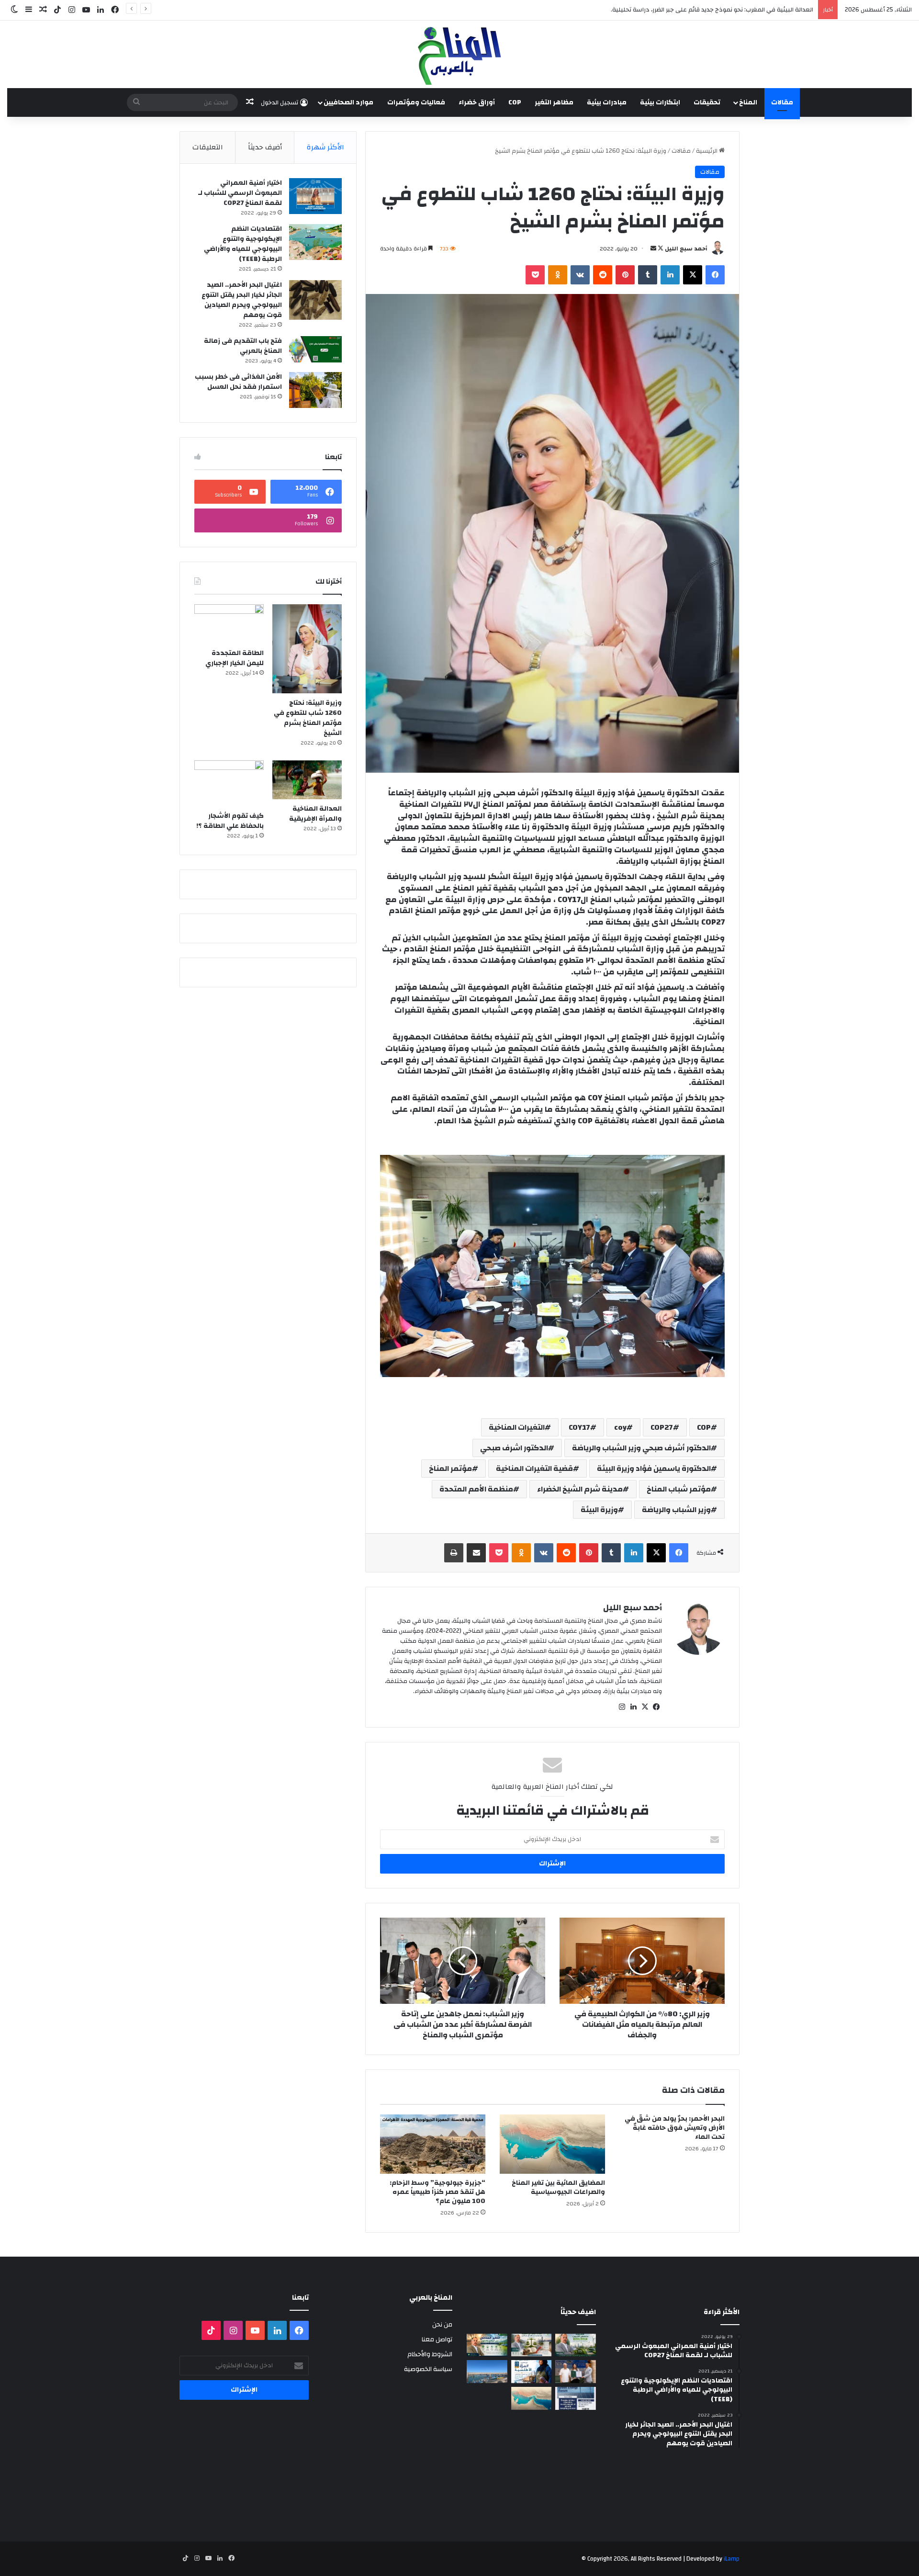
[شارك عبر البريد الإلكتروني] (476, 1553)
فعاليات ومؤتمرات (416, 102)
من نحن (442, 2324)
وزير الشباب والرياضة (676, 1510)
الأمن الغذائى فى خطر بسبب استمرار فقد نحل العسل (238, 382)
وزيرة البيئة (599, 1510)
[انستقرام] (622, 1707)
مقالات (782, 102)
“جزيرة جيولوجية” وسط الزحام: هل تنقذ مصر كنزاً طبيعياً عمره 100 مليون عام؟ (437, 2192)
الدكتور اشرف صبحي (514, 1448)
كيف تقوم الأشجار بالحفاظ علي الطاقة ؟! (230, 821)
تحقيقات (707, 102)
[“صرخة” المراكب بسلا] (487, 2372)
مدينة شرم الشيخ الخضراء (580, 1489)
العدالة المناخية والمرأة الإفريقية (315, 814)
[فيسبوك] (715, 275)
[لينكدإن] (670, 275)
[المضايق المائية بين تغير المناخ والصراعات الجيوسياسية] (552, 2144)
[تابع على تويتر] (660, 249)
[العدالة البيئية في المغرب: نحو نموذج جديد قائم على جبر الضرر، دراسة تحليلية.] (532, 2345)
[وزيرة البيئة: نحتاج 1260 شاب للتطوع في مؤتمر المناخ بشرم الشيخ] (307, 649)
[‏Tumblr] (648, 275)
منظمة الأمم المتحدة (476, 1489)
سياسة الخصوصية (428, 2369)
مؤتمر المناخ (450, 1469)
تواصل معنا (437, 2339)
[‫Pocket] (535, 275)
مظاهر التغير (554, 102)
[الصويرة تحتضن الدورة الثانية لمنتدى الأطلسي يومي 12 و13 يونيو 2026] (532, 2372)
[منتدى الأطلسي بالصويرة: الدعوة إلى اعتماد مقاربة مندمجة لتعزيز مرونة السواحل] (576, 2372)
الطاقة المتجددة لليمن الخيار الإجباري (235, 658)
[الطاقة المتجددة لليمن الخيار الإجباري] (229, 624)
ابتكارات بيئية (660, 102)
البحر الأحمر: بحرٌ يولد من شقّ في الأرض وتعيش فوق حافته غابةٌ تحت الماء (675, 2128)
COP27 (662, 1427)
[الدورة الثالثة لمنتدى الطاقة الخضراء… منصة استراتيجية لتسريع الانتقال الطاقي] (576, 2398)
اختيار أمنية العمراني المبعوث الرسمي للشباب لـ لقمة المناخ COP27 (240, 193)
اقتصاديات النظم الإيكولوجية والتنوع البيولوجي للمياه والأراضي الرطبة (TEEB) (243, 244)
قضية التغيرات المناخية (534, 1469)
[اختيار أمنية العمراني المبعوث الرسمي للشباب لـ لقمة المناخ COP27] (315, 196)
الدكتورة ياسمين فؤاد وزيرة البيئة (654, 1469)
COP (515, 102)
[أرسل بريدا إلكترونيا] (653, 249)
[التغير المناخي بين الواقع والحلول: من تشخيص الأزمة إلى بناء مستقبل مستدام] (487, 2345)
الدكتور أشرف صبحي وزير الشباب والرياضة (641, 1448)
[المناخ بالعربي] (459, 54)
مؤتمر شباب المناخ (679, 1489)
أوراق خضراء (477, 102)
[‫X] (693, 275)
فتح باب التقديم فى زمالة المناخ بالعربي (243, 346)
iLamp (732, 2559)
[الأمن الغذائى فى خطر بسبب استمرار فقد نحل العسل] (315, 390)
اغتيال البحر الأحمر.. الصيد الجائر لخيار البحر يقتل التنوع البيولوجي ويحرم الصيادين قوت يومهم (242, 300)
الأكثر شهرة (325, 147)
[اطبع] (454, 1553)
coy (620, 1427)
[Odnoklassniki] (558, 275)
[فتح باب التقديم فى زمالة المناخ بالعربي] (315, 349)
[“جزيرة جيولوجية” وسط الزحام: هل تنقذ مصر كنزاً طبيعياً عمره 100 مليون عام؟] (433, 2144)
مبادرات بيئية (607, 102)
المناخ (748, 102)
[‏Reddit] (603, 275)
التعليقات (208, 147)
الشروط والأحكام (430, 2354)
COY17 (579, 1427)
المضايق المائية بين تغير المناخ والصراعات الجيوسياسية (558, 2187)
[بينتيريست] (625, 275)
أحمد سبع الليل (686, 249)
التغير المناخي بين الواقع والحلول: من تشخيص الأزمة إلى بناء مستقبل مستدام (711, 10)
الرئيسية (707, 151)
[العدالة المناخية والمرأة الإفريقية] (307, 780)
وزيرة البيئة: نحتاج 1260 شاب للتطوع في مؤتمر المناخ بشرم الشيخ (308, 718)
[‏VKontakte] (580, 275)
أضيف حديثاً (265, 147)
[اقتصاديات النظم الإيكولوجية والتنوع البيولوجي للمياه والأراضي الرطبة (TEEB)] (315, 242)
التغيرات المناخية (517, 1427)
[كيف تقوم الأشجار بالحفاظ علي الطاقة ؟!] (229, 784)
